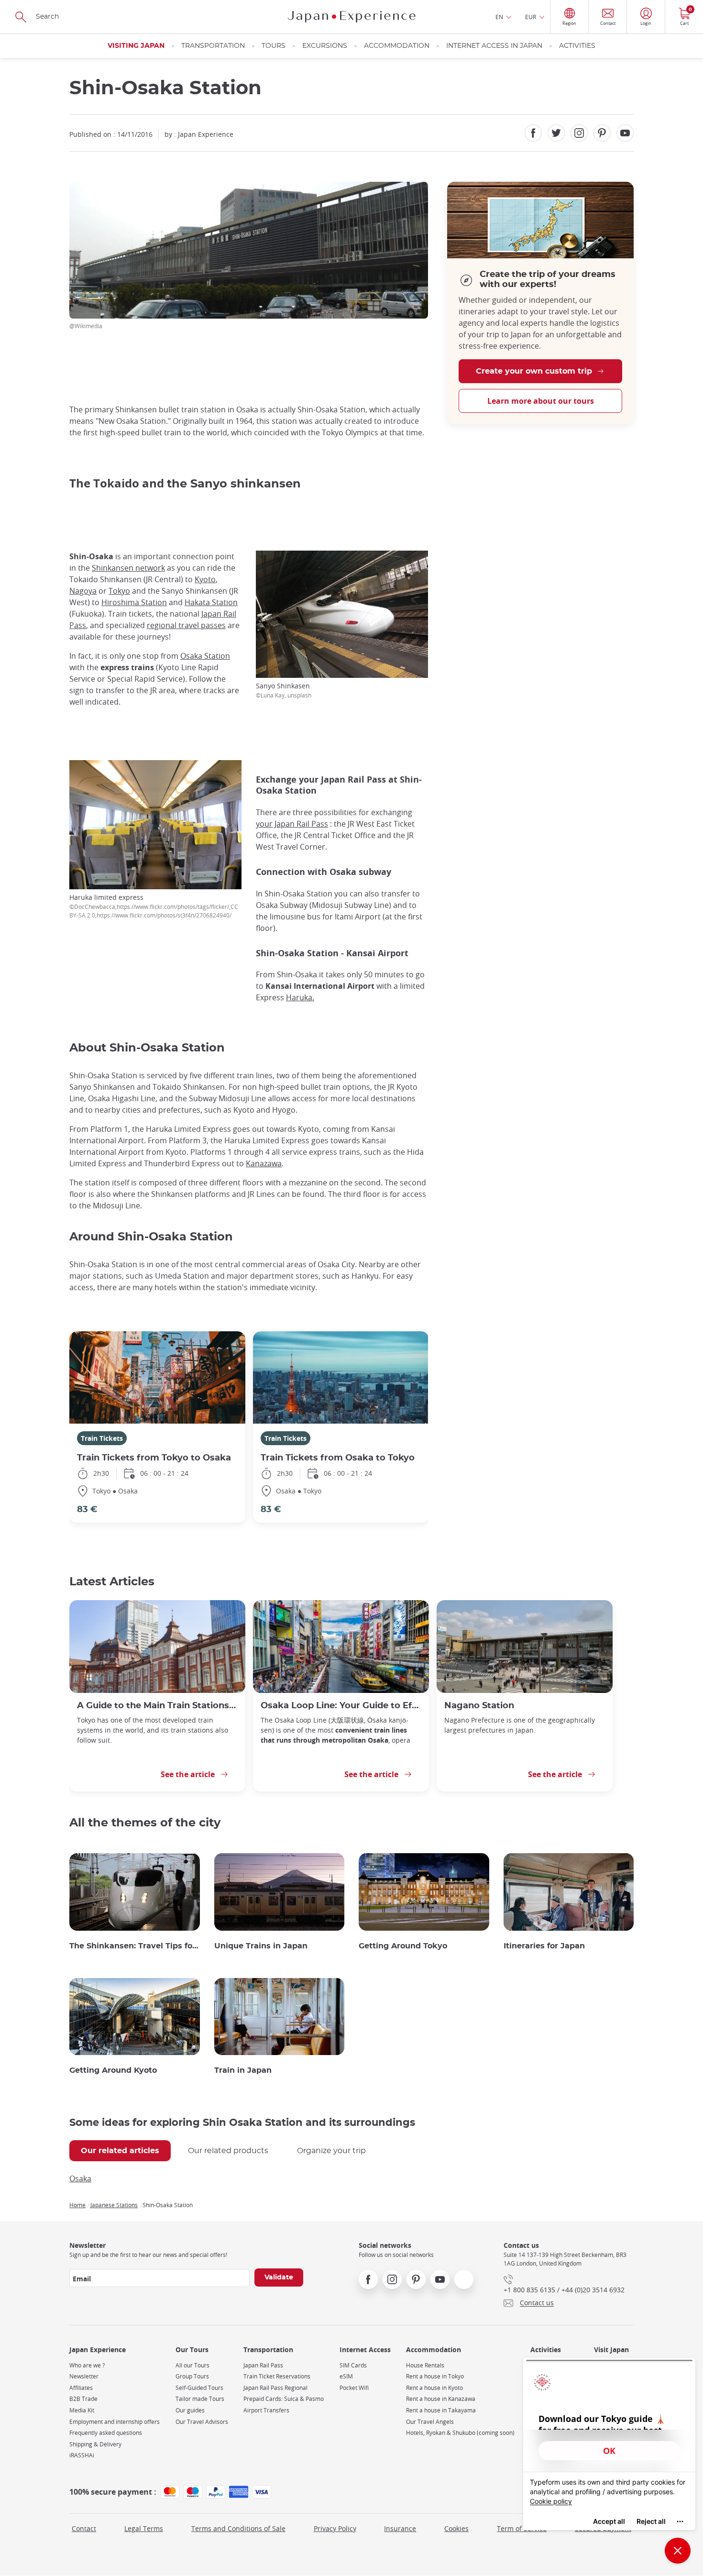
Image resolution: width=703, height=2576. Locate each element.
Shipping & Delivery (95, 2444)
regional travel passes (186, 625)
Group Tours (192, 2376)
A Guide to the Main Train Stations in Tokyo (157, 1706)
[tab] (120, 2151)
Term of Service (522, 2528)
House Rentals (425, 2365)
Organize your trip (331, 2151)
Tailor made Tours (200, 2399)
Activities (577, 46)
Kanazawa (264, 1163)
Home (77, 2205)
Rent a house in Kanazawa (441, 2399)
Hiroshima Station (134, 602)
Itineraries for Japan (544, 1946)
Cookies (456, 2528)
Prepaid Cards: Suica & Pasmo (284, 2399)
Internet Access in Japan (494, 46)
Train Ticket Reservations (277, 2376)
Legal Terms (144, 2528)
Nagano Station (479, 1706)
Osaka (80, 2178)
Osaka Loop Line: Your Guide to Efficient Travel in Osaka (341, 1706)
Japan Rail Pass (263, 2365)
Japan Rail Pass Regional (275, 2388)
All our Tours (192, 2365)
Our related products (228, 2151)
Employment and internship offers (115, 2422)
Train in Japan (243, 2070)
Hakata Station (211, 602)
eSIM (346, 2376)
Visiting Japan (136, 46)
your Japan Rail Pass (292, 824)
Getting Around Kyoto (113, 2070)
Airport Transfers (266, 2410)
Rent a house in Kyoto (434, 2388)
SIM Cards (353, 2365)
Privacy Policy (335, 2528)
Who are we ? (87, 2365)
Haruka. (300, 997)
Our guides (190, 2410)
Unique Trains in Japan (261, 1946)
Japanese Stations (114, 2205)
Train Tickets (102, 1438)
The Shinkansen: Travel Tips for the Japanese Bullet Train (135, 1946)
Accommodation (397, 46)
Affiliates (81, 2388)
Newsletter (84, 2376)
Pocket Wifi (354, 2388)
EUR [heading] (531, 17)
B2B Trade (83, 2399)
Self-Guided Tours (199, 2388)
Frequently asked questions (106, 2433)
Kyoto (205, 579)
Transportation (213, 46)
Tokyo (119, 591)
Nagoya (83, 591)
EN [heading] (499, 17)
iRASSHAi (82, 2455)
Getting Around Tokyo (403, 1946)
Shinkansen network (128, 568)
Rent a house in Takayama (441, 2410)
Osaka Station (205, 656)
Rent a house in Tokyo (435, 2376)
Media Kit (82, 2410)
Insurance (400, 2528)
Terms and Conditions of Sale (238, 2528)
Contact (84, 2528)
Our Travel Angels (430, 2422)
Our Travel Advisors (202, 2422)
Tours (274, 46)
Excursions (325, 46)
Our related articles (120, 2151)
